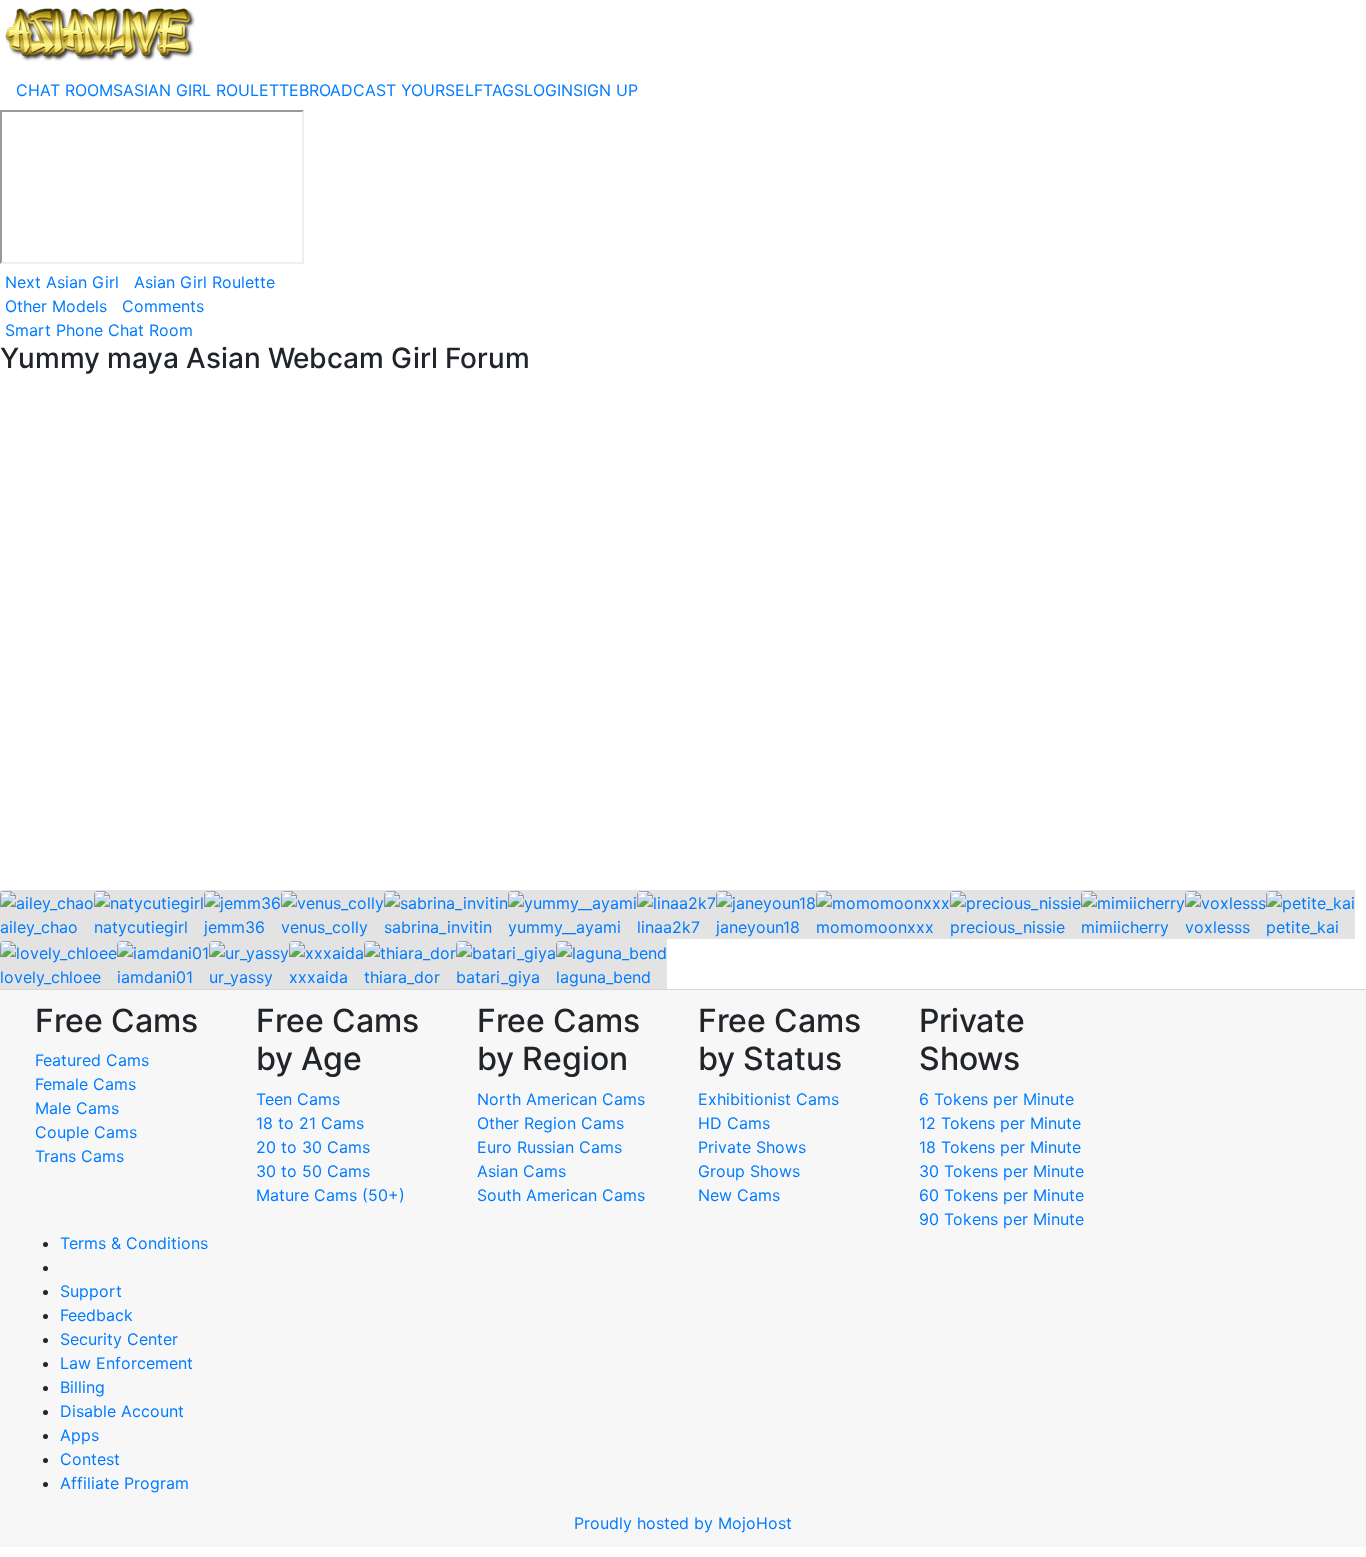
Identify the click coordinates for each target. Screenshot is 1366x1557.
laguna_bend (603, 977)
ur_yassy (241, 977)
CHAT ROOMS (69, 90)
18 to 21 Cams (310, 1123)
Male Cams (77, 1108)
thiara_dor (402, 977)
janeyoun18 (758, 927)
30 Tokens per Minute (1001, 1171)
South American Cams (561, 1195)
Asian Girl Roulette (204, 282)
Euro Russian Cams (549, 1147)
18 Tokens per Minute (1000, 1147)
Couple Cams (86, 1132)
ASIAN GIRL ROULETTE (211, 90)
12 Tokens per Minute (1000, 1123)
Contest (90, 1459)
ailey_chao (39, 927)
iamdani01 (155, 977)
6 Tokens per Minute (996, 1099)
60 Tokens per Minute (1001, 1195)
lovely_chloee (50, 977)
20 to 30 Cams (313, 1147)
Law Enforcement (126, 1363)
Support (91, 1291)
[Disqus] (683, 634)
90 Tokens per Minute (1001, 1219)
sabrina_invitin (438, 927)
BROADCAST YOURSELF (391, 90)
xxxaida (318, 977)
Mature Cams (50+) (330, 1195)
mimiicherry (1125, 927)
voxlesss (1217, 927)
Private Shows (752, 1147)
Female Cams (85, 1084)
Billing (82, 1387)
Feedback (96, 1315)
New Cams (739, 1195)
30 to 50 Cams (313, 1171)
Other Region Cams (550, 1123)
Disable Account (122, 1411)
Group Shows (749, 1171)
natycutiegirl (141, 927)
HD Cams (734, 1123)
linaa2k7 (668, 927)
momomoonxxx (875, 927)
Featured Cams (92, 1060)
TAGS (503, 90)
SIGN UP (605, 90)
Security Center (119, 1339)
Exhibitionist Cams (768, 1099)
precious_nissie (1007, 927)
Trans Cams (79, 1156)
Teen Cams (298, 1099)
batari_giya (498, 977)
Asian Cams (521, 1171)
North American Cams (561, 1099)
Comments (163, 306)
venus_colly (324, 927)
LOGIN (548, 90)
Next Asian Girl (62, 282)
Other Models (56, 306)
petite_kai (1302, 927)
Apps (79, 1435)
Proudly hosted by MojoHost (683, 1523)
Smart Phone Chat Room (99, 330)
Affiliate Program (127, 1483)
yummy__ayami (564, 927)
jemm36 (234, 927)
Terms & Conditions (134, 1243)
